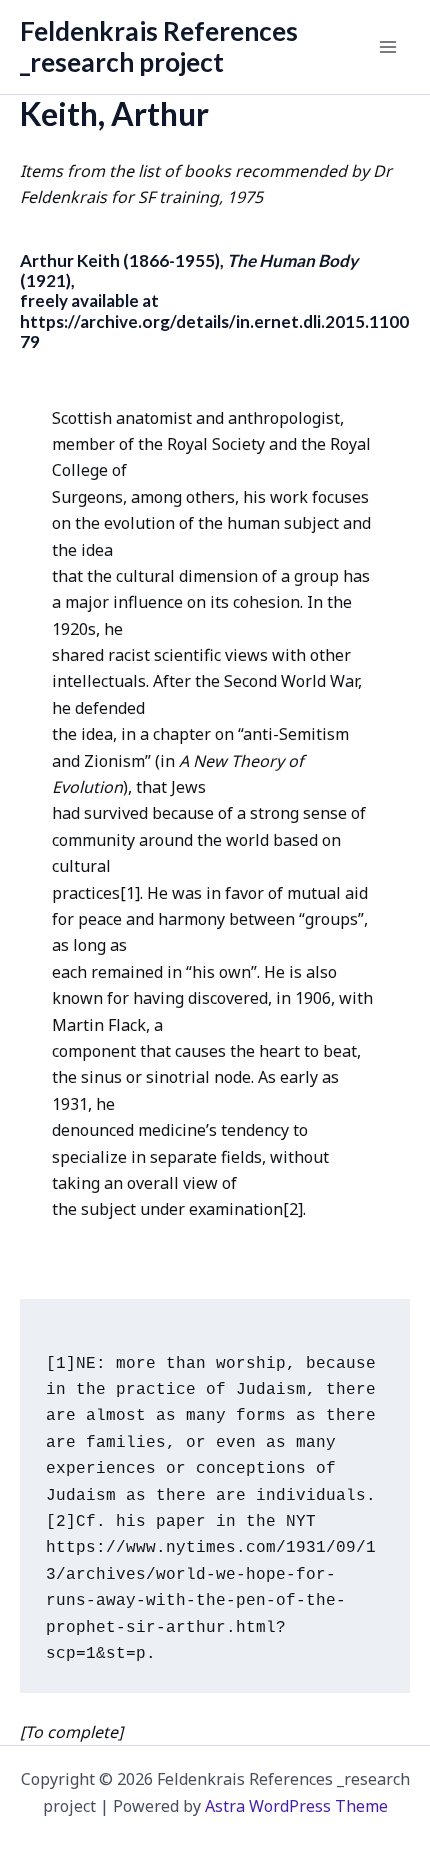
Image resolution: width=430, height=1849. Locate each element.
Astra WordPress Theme (296, 1806)
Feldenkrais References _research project (159, 46)
